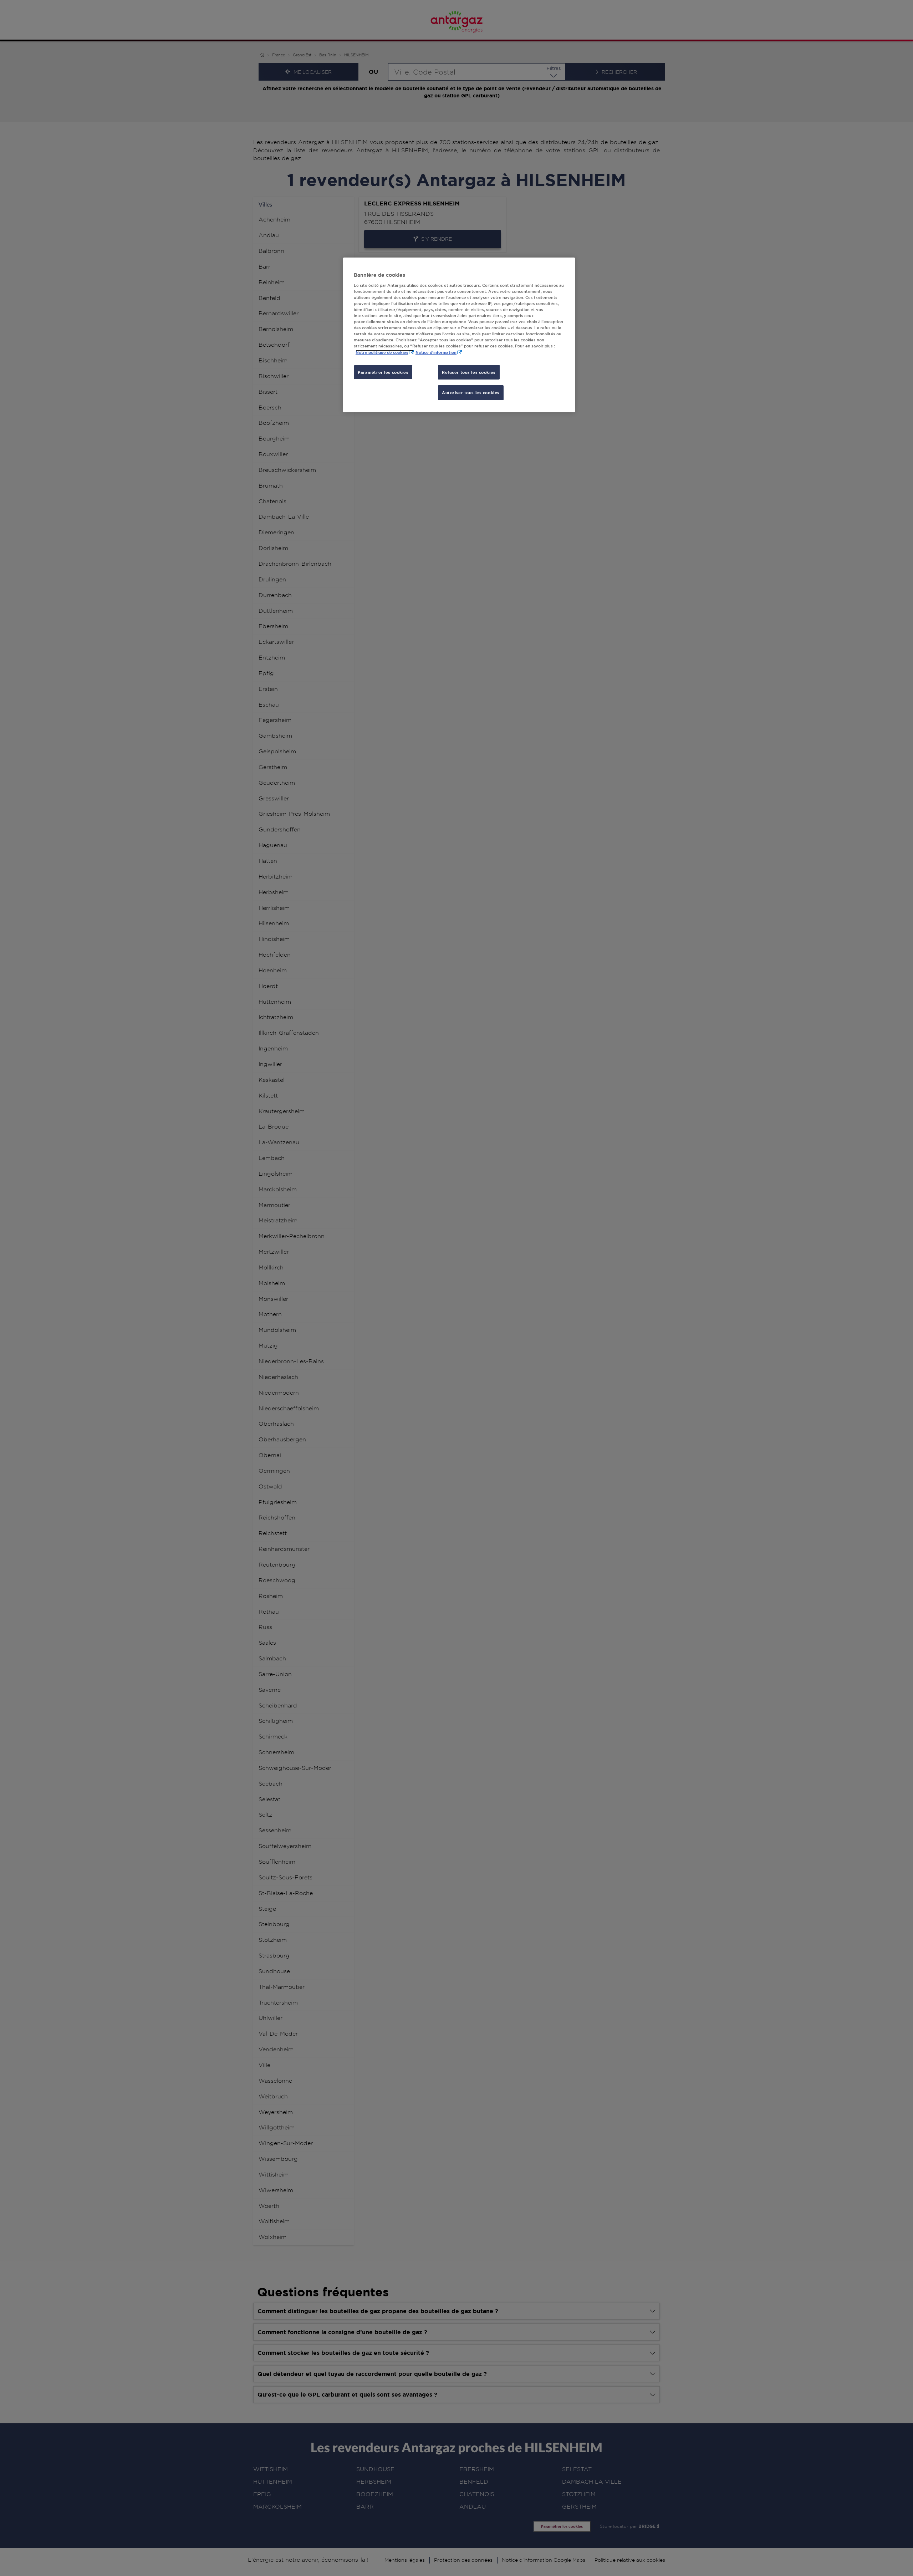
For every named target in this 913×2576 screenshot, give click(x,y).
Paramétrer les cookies (383, 372)
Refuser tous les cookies (469, 372)
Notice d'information (436, 352)
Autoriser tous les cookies (471, 393)
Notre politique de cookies (382, 352)
